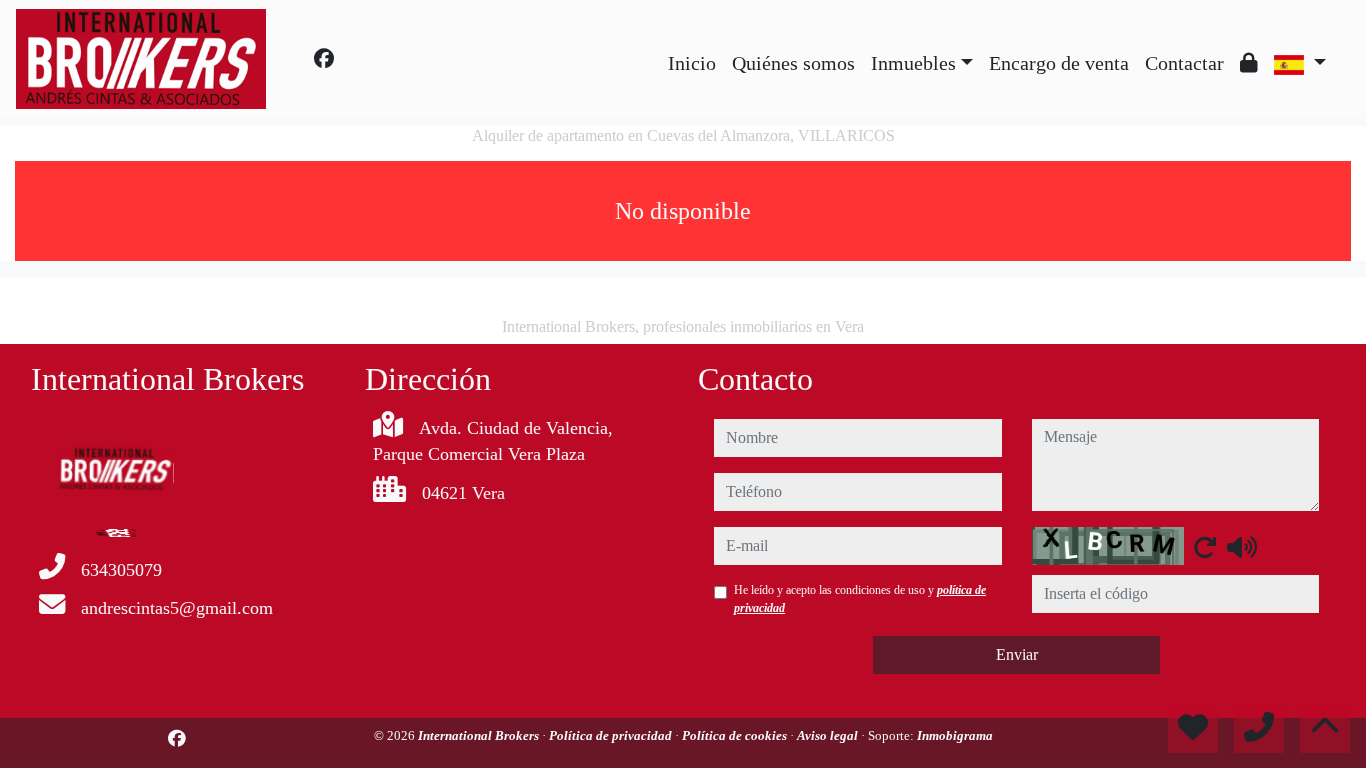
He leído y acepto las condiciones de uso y (860, 599)
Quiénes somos (793, 63)
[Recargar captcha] (1205, 547)
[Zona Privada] (1249, 63)
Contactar (1184, 63)
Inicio (692, 63)
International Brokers (480, 735)
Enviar (1017, 654)
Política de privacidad (612, 735)
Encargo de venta (1059, 63)
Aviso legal (829, 735)
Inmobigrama (955, 735)
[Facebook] (324, 59)
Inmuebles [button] (913, 63)
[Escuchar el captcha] (1242, 547)
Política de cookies (736, 735)
